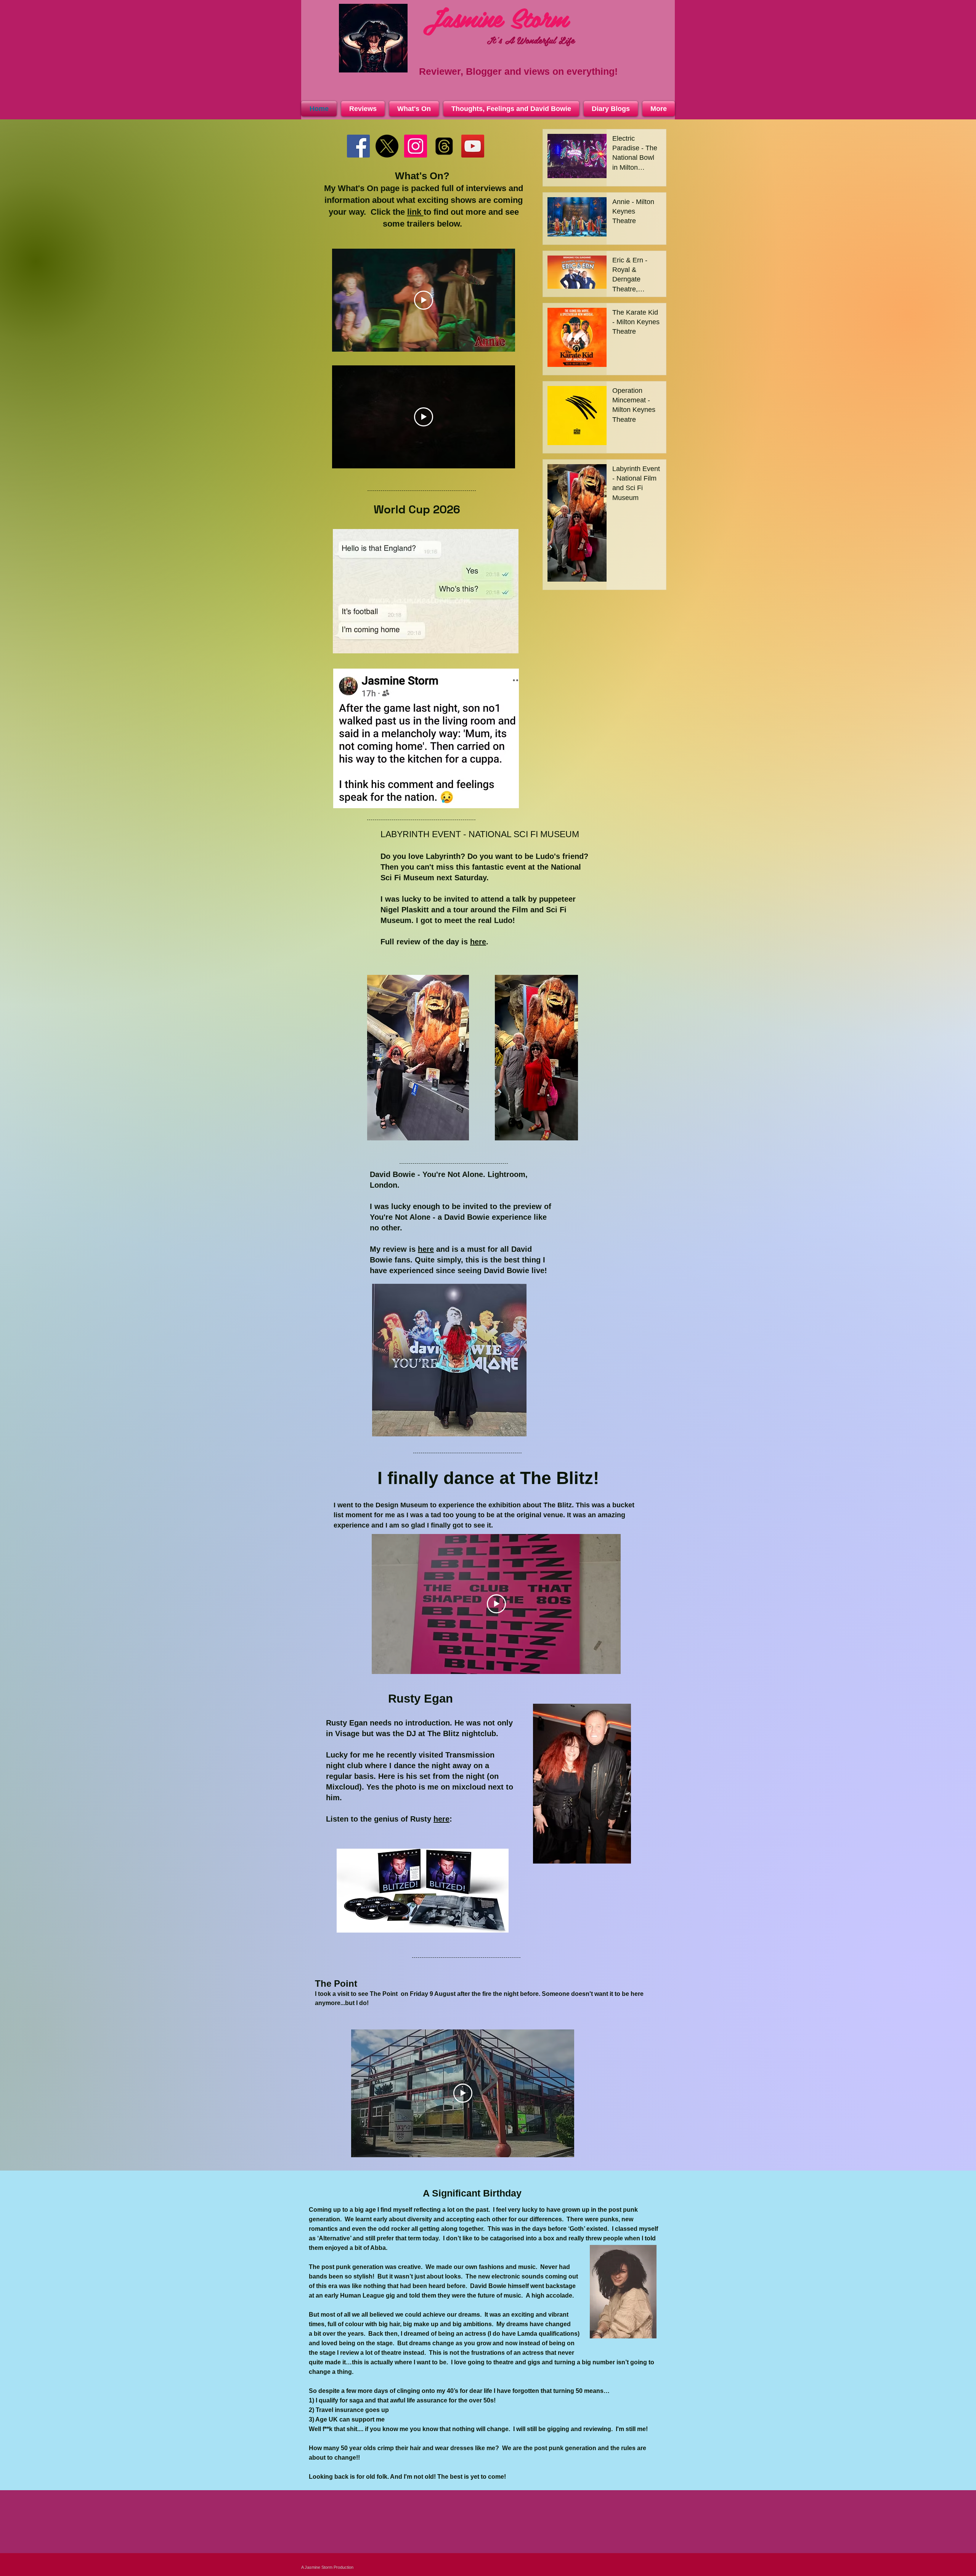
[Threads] (444, 146)
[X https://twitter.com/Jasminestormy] (387, 146)
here (478, 942)
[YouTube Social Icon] (473, 146)
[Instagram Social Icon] (416, 146)
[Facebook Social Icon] (358, 146)
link (415, 212)
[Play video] (424, 300)
